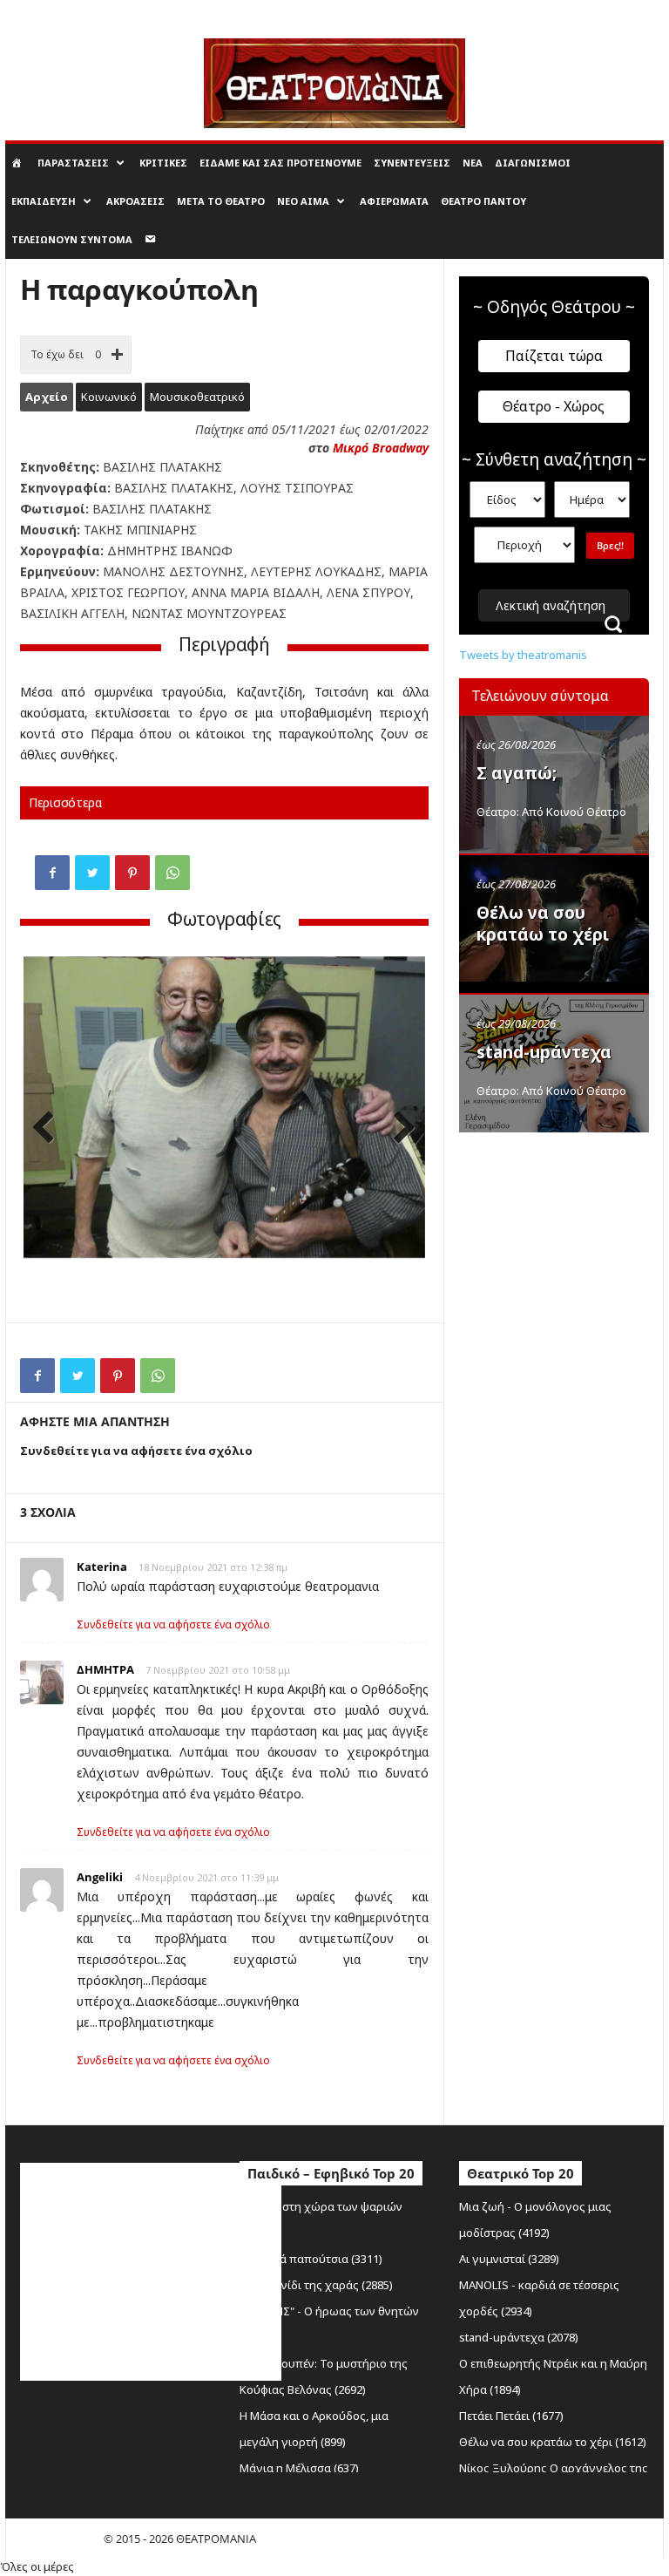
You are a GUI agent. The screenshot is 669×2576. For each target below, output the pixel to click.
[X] (92, 873)
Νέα (473, 163)
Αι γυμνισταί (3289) (509, 2259)
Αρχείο (47, 397)
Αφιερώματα (394, 201)
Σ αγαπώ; (517, 773)
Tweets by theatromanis (523, 655)
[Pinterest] (132, 873)
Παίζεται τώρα (554, 356)
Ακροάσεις (135, 201)
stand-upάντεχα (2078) (519, 2337)
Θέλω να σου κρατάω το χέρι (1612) (553, 2442)
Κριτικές (163, 163)
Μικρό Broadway (381, 448)
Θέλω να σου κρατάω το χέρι (543, 924)
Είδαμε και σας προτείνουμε (280, 163)
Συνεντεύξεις (412, 163)
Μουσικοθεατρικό (197, 397)
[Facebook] (52, 873)
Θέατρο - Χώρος (554, 406)
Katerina (102, 1567)
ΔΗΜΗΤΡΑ (105, 1669)
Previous (50, 1129)
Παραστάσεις (73, 163)
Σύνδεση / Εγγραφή (51, 12)
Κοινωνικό (109, 397)
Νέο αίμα (303, 201)
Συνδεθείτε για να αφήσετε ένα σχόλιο (173, 1624)
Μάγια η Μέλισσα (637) (299, 2468)
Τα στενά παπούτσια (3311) (311, 2259)
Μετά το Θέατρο (221, 201)
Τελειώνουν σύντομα (72, 239)
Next (399, 1129)
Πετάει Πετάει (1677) (511, 2416)
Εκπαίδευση (44, 201)
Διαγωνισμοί (533, 163)
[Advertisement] (564, 1231)
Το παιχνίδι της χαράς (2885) (316, 2285)
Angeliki (100, 1877)
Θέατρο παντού (483, 201)
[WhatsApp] (172, 873)
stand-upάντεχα (544, 1052)
